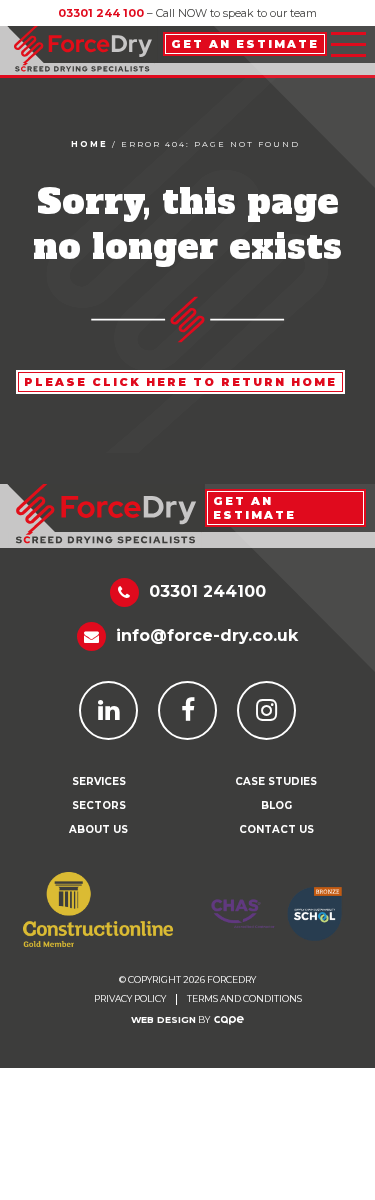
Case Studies (276, 781)
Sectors (99, 805)
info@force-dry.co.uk (207, 635)
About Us (98, 829)
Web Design (163, 1019)
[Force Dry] (83, 44)
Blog (276, 805)
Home (89, 144)
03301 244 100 (101, 13)
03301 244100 (207, 591)
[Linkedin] (108, 710)
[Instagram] (266, 710)
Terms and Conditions (244, 999)
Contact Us (276, 829)
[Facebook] (187, 710)
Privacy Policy (130, 999)
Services (99, 781)
